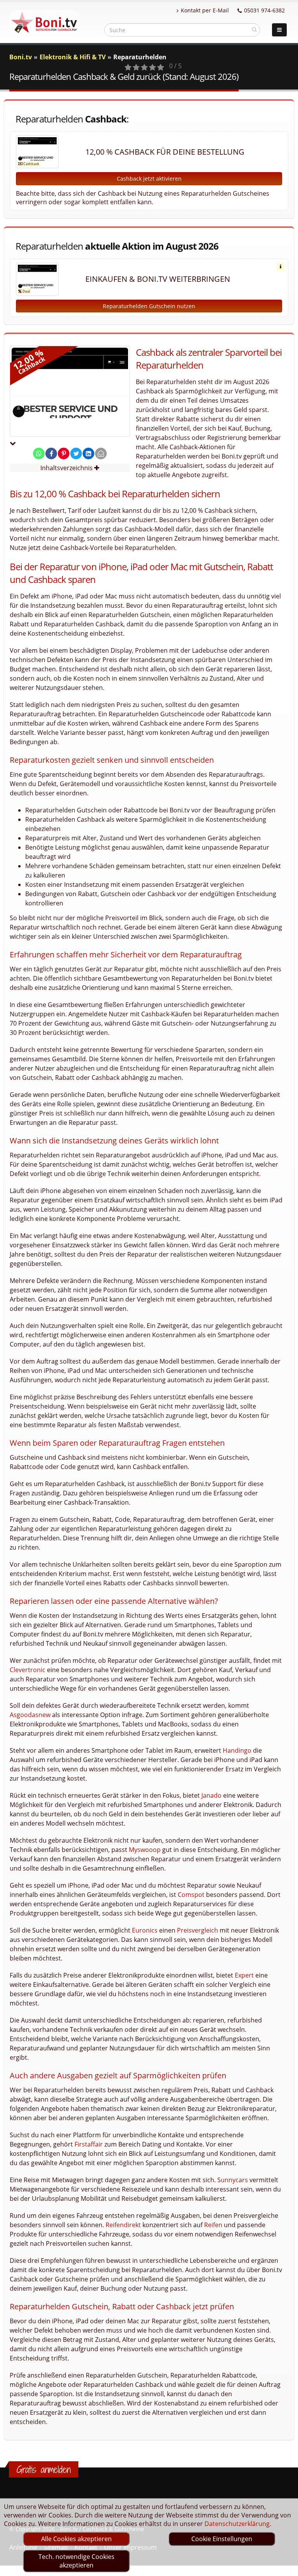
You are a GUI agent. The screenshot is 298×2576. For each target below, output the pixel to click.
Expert (244, 1975)
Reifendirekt (123, 2225)
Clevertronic (28, 1670)
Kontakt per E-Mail (205, 10)
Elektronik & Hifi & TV (73, 57)
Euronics (145, 1930)
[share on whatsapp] (39, 453)
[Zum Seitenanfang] (285, 2567)
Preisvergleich (198, 1930)
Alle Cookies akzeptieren (76, 2539)
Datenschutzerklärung (237, 2524)
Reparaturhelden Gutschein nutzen (149, 306)
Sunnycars (233, 2180)
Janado (211, 1795)
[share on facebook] (51, 453)
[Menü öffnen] (279, 30)
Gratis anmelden (44, 2469)
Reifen (213, 2225)
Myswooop (145, 1850)
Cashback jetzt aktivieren (149, 178)
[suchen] (254, 29)
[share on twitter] (76, 453)
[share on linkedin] (88, 453)
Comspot (191, 1895)
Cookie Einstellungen (222, 2539)
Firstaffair (89, 2144)
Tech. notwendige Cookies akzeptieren (76, 2561)
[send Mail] (101, 453)
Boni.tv (21, 57)
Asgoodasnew (30, 1715)
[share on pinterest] (64, 453)
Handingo (237, 1750)
